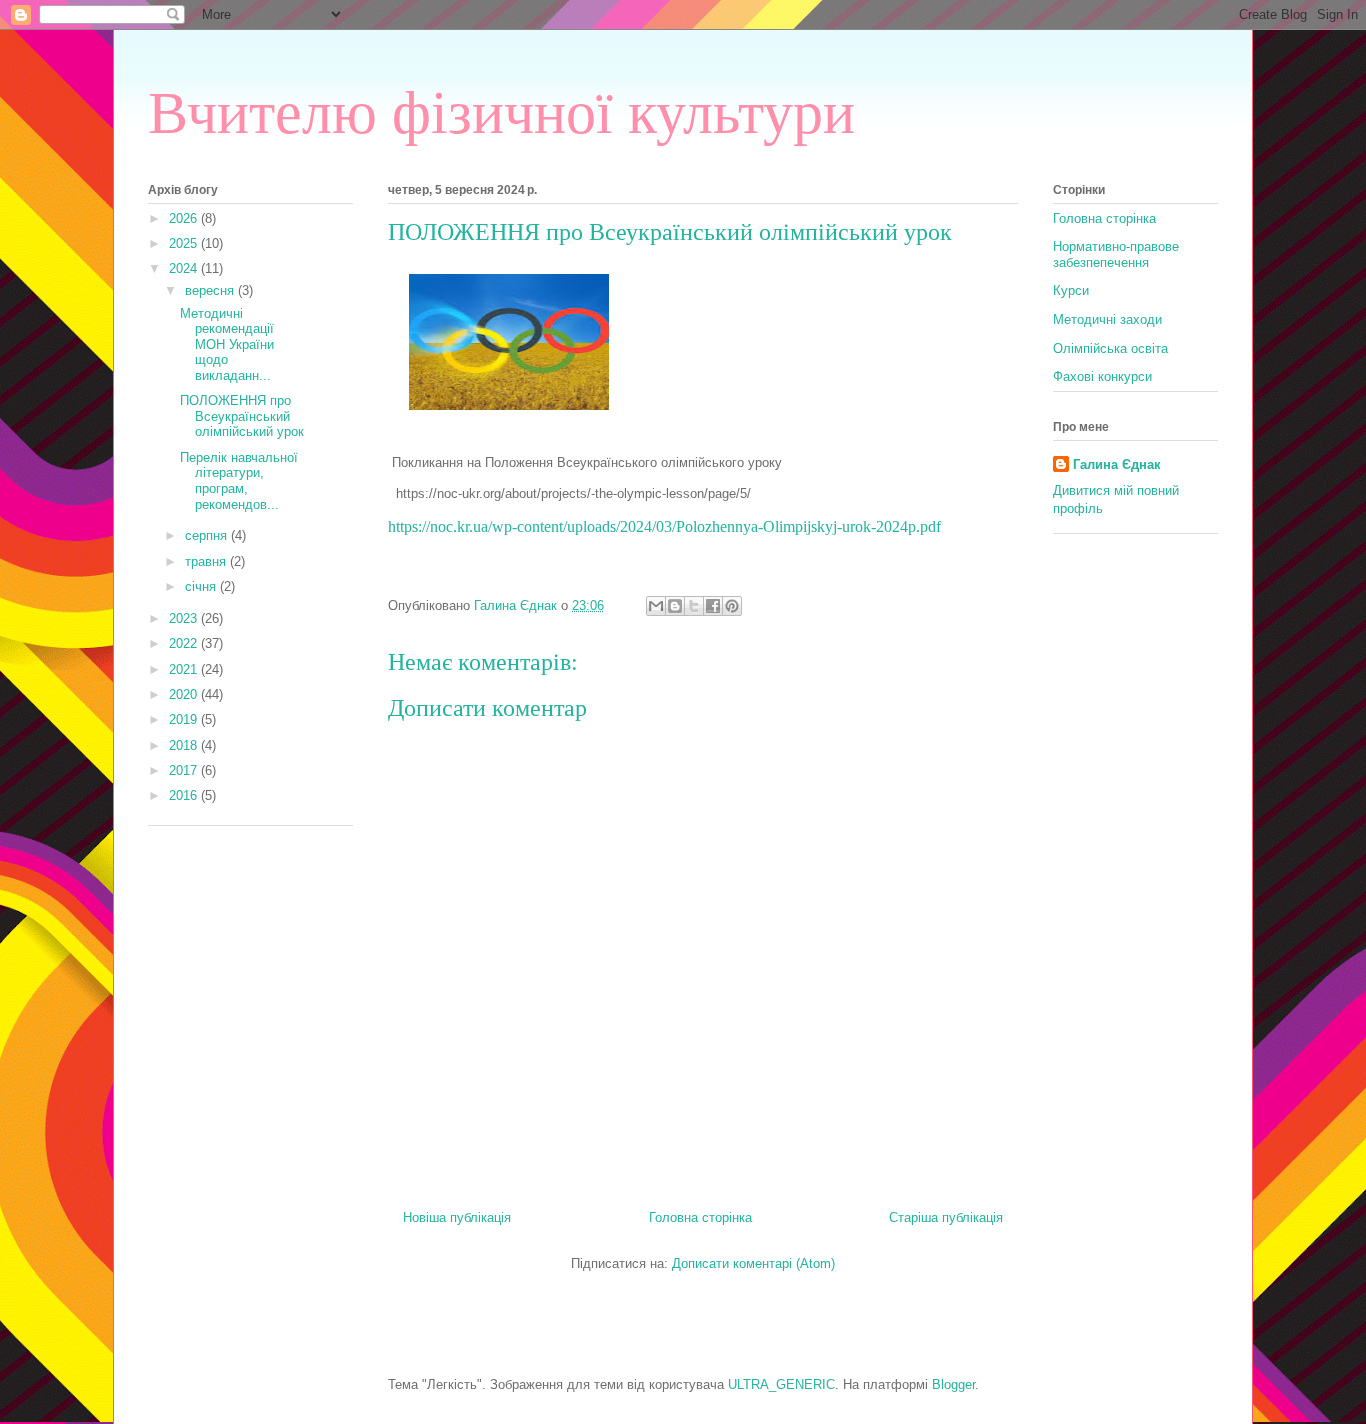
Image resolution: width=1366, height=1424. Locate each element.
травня (207, 561)
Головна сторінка (700, 1217)
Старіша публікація (946, 1217)
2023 (185, 618)
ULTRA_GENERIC (781, 1384)
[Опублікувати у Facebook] (713, 606)
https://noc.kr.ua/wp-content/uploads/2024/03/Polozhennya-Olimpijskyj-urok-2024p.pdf (664, 526)
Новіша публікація (457, 1217)
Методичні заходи (1107, 319)
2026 (185, 218)
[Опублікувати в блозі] (675, 606)
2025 (185, 243)
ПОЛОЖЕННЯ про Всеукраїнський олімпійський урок (242, 416)
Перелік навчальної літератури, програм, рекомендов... (239, 481)
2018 (185, 745)
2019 (185, 719)
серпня (208, 535)
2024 (185, 268)
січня (202, 586)
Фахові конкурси (1102, 376)
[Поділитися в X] (694, 606)
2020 (185, 694)
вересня (211, 290)
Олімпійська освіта (1110, 348)
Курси (1071, 290)
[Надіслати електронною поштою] (656, 606)
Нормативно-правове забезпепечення (1116, 254)
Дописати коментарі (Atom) (753, 1263)
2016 (185, 795)
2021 (185, 669)
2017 (185, 770)
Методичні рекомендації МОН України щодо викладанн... (227, 344)
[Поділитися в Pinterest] (732, 606)
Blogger (953, 1384)
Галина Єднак (1117, 464)
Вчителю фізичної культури (501, 113)
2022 (185, 643)
